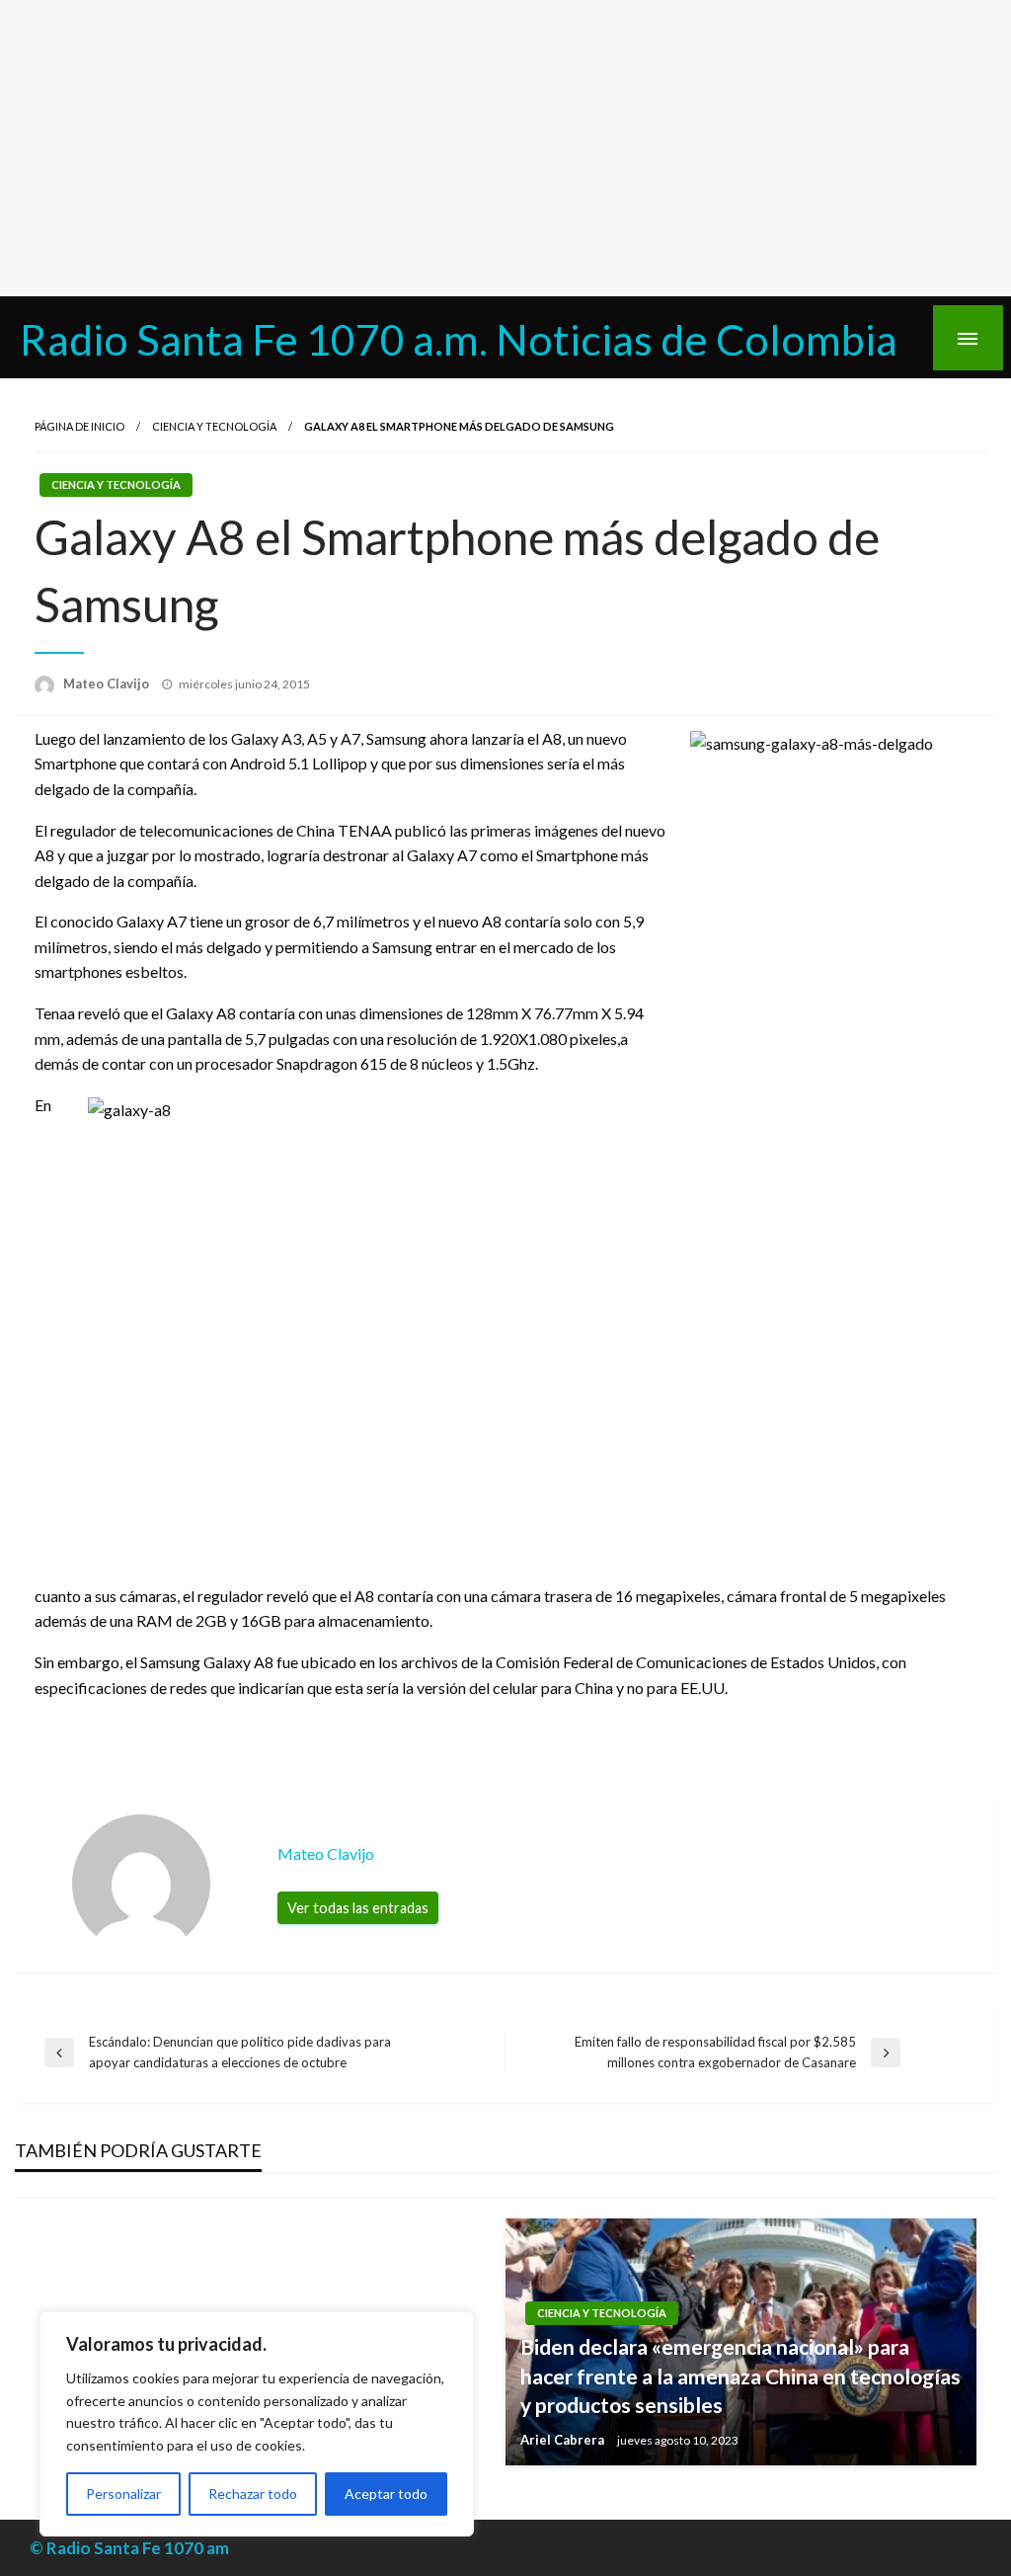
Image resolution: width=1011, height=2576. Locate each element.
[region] (257, 2424)
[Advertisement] (505, 148)
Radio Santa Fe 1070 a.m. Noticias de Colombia (459, 339)
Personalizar (123, 2494)
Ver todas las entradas (358, 1908)
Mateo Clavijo (108, 684)
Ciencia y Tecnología (214, 426)
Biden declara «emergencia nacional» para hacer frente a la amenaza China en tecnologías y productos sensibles (740, 2375)
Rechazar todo (253, 2494)
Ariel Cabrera (564, 2440)
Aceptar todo (386, 2494)
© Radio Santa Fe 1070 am (129, 2548)
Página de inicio (79, 426)
